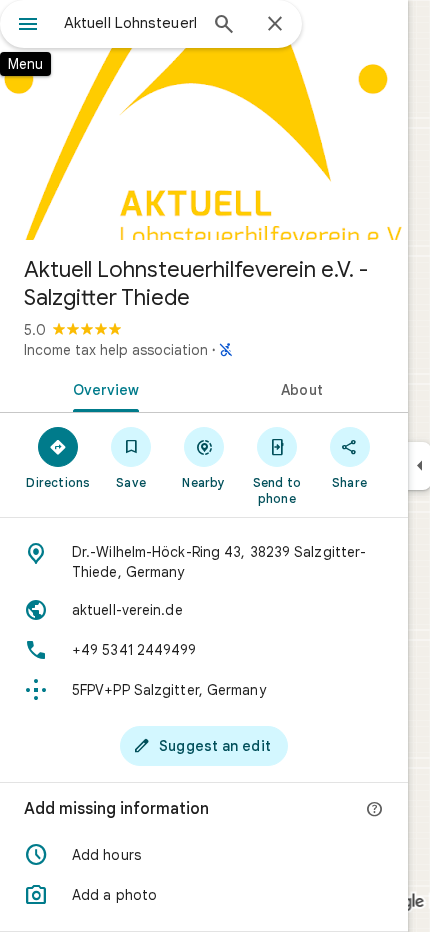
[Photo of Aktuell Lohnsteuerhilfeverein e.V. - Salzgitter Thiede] (204, 120)
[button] (204, 855)
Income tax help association (116, 350)
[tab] (102, 388)
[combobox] (130, 23)
